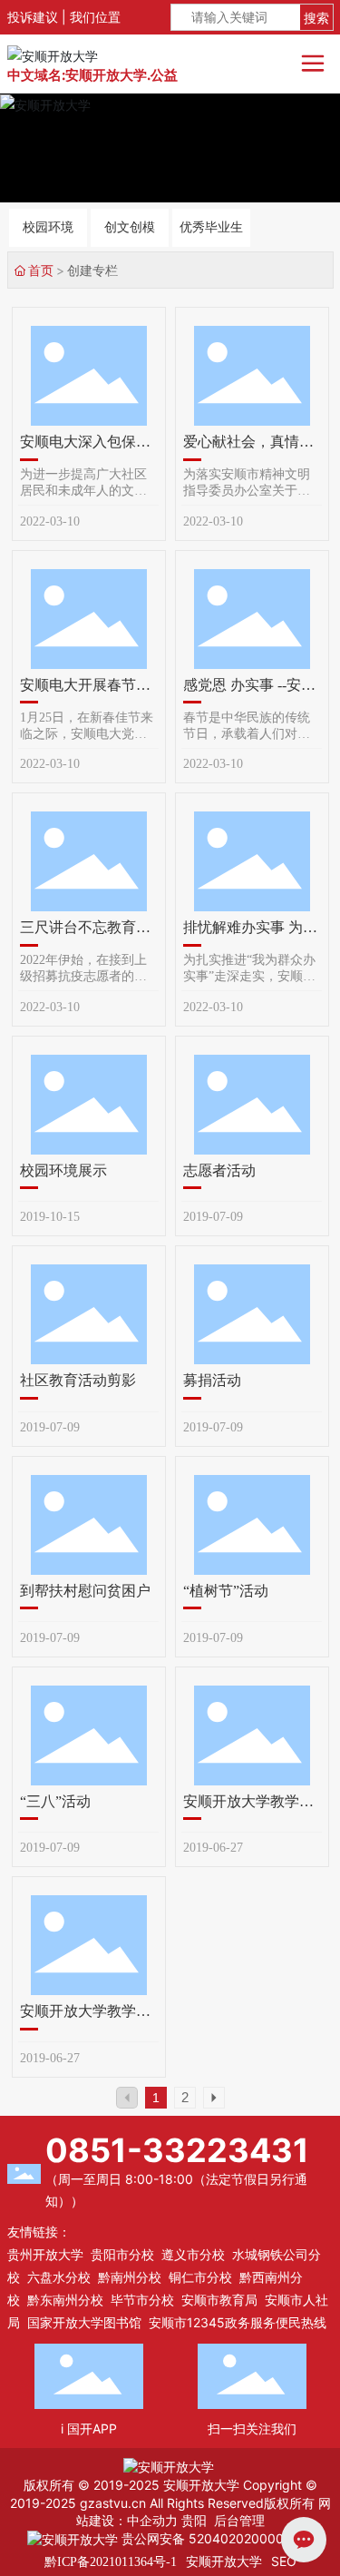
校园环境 (48, 227)
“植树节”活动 (226, 1591)
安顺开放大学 (224, 2561)
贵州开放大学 (45, 2254)
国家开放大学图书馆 (84, 2322)
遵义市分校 (193, 2254)
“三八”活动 (55, 1801)
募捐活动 (212, 1380)
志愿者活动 (219, 1170)
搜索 (316, 18)
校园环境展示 (63, 1170)
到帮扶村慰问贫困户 (85, 1591)
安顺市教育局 (219, 2300)
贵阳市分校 (122, 2254)
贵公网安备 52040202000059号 (215, 2538)
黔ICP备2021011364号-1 (111, 2562)
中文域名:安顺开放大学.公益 (92, 75)
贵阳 (194, 2520)
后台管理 (239, 2520)
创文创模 (130, 227)
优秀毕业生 (211, 227)
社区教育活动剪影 (78, 1380)
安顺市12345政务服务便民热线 (238, 2322)
